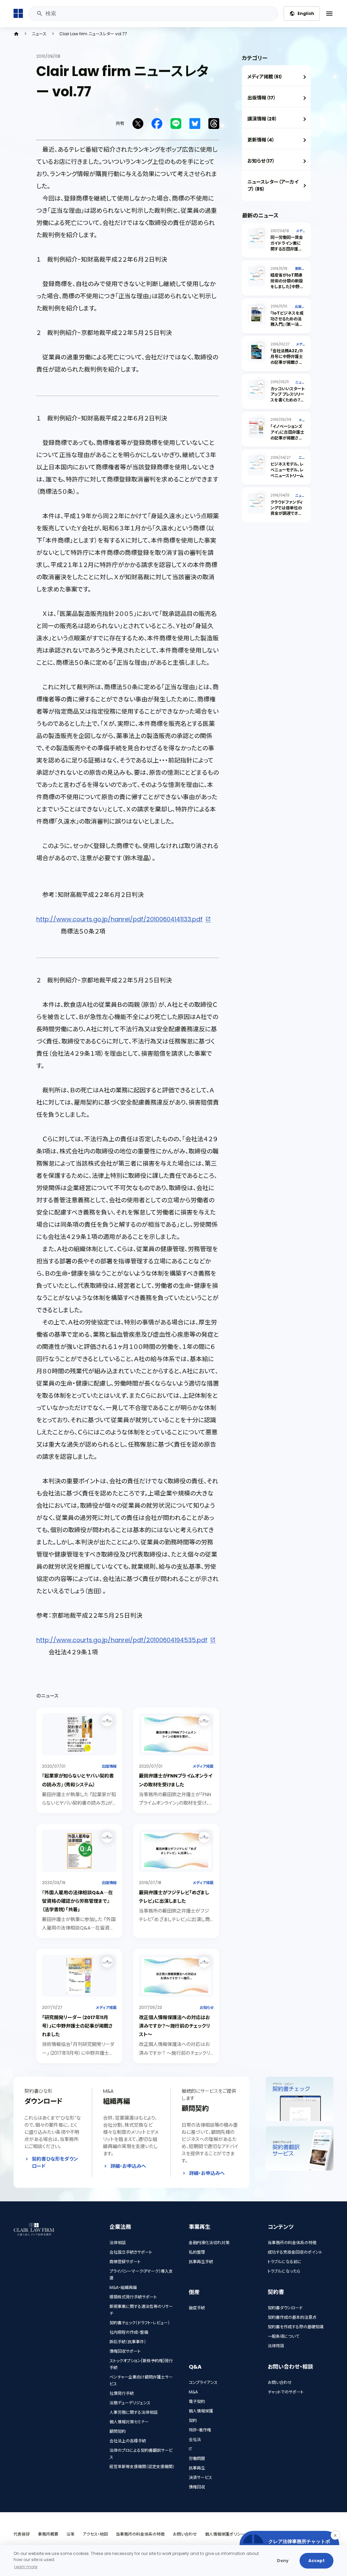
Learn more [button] (26, 2567)
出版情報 (109, 1766)
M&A (193, 2392)
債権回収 (197, 2487)
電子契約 (197, 2401)
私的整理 (197, 2252)
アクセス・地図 (95, 2534)
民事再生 (197, 2468)
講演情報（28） (262, 119)
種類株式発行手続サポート (133, 2297)
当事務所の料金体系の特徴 (292, 2243)
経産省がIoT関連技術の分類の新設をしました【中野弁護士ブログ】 (287, 284)
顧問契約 (118, 2431)
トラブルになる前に (285, 2262)
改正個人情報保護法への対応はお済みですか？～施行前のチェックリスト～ (175, 2026)
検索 (39, 14)
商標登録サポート (125, 2262)
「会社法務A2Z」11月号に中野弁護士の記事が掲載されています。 (287, 359)
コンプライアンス (203, 2382)
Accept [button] (317, 2561)
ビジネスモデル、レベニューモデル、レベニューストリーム (287, 470)
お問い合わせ (280, 2382)
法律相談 (118, 2243)
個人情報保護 (201, 2411)
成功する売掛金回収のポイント (295, 2252)
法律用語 (276, 2346)
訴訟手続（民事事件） (128, 2342)
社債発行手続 (122, 2393)
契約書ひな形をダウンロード (55, 2163)
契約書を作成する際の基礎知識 (296, 2327)
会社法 (195, 2439)
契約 (193, 2420)
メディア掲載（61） (265, 77)
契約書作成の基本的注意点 (292, 2317)
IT (190, 2449)
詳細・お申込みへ (128, 2166)
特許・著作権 (200, 2430)
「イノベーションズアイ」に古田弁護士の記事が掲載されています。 (287, 435)
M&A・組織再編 (123, 2287)
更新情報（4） (261, 140)
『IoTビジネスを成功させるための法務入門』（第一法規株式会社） (287, 322)
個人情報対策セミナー (129, 2422)
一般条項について (283, 2336)
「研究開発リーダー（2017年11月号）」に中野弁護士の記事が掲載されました (77, 2026)
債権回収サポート (125, 2351)
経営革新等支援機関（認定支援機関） (142, 2467)
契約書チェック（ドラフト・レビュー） (140, 2323)
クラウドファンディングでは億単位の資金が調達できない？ (287, 511)
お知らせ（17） (261, 161)
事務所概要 (48, 2534)
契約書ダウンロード (285, 2308)
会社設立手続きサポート (131, 2252)
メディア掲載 (203, 1766)
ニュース (39, 34)
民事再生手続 (201, 2262)
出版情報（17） (262, 98)
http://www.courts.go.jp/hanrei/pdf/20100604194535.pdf (122, 1640)
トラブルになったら (284, 2271)
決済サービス (200, 2477)
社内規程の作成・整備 (129, 2332)
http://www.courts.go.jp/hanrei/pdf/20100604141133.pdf (119, 919)
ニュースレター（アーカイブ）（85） (273, 185)
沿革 (70, 2534)
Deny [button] (283, 2561)
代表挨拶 (22, 2534)
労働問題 (197, 2458)
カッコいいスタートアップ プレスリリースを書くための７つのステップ (288, 397)
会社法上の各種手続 (128, 2441)
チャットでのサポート (286, 2392)
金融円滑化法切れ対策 (209, 2243)
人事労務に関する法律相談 (134, 2412)
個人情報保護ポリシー (225, 2534)
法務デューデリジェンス (130, 2403)
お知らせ (207, 2008)
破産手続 (197, 2308)
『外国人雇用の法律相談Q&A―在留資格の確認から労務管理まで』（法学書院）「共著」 (77, 1901)
